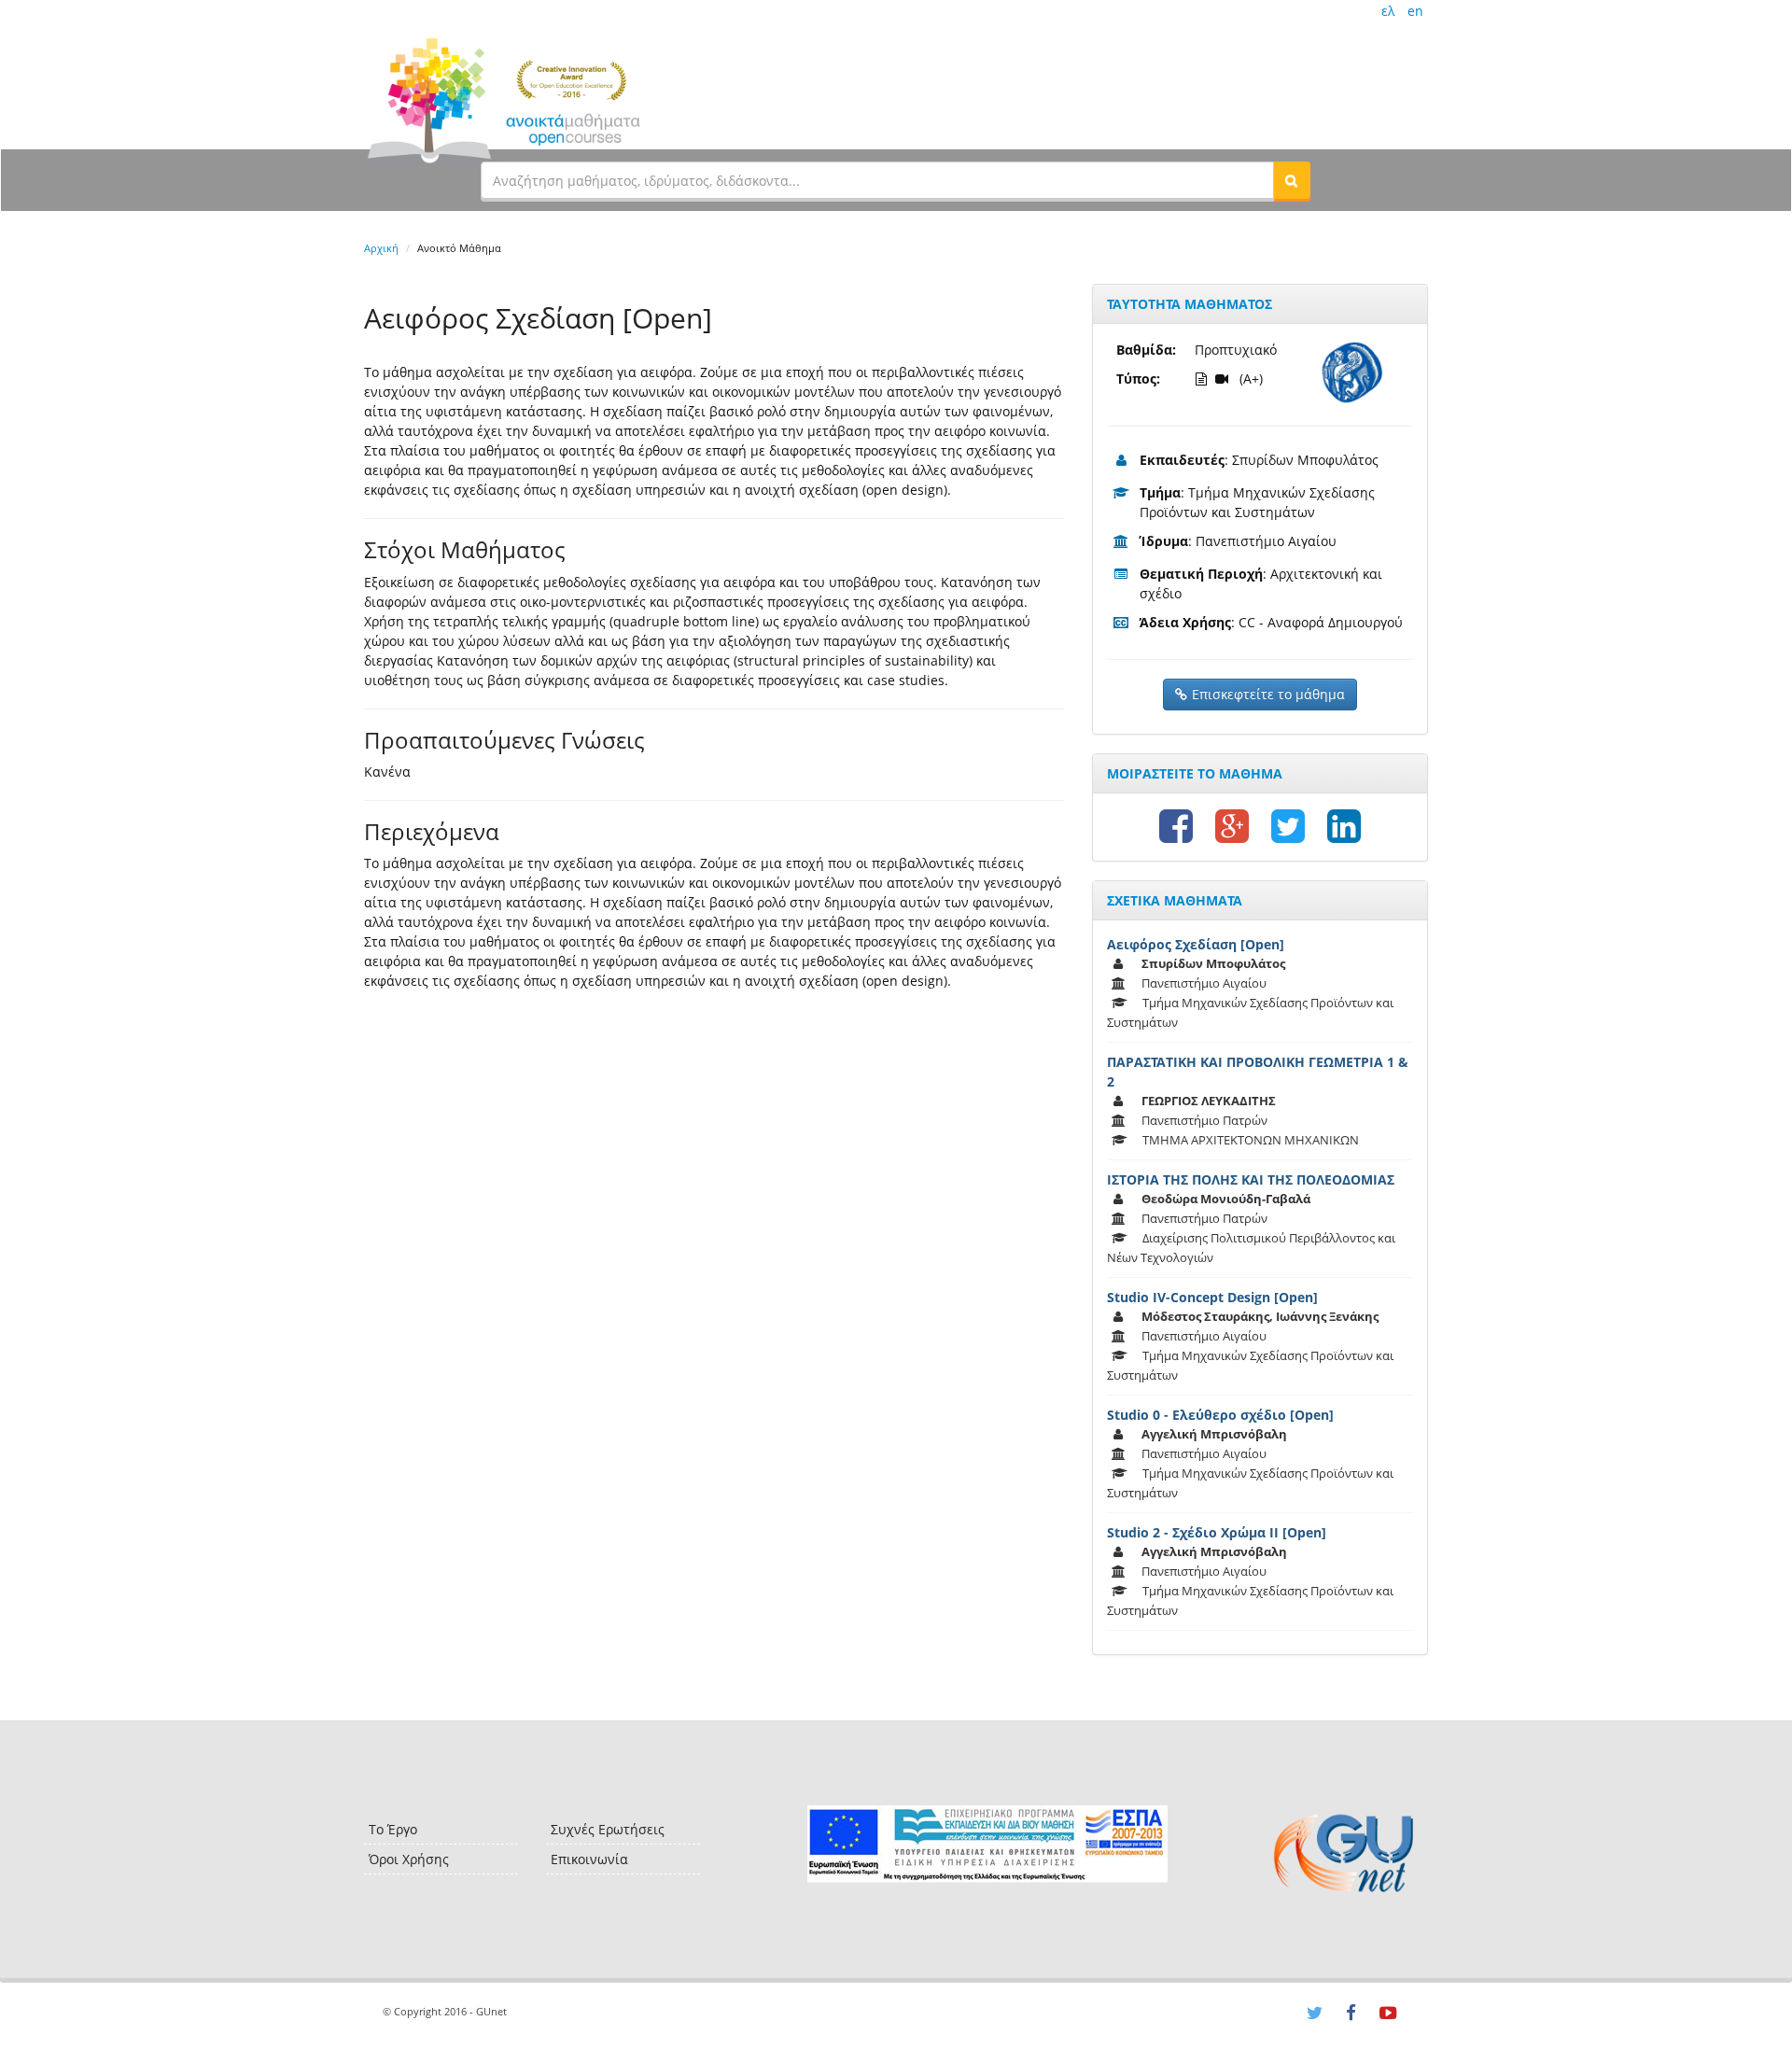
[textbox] (877, 180)
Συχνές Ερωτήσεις (608, 1829)
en (1415, 11)
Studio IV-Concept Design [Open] (1212, 1297)
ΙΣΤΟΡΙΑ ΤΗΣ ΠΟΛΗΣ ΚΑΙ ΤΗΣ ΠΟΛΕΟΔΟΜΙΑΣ (1251, 1179)
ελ (1388, 11)
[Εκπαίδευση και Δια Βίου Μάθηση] (987, 1844)
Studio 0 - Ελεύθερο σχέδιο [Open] (1220, 1415)
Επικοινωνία (589, 1859)
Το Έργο (393, 1829)
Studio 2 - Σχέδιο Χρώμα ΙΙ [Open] (1217, 1532)
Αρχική (381, 248)
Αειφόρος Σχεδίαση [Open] (1196, 944)
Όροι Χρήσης (409, 1859)
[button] (1292, 180)
